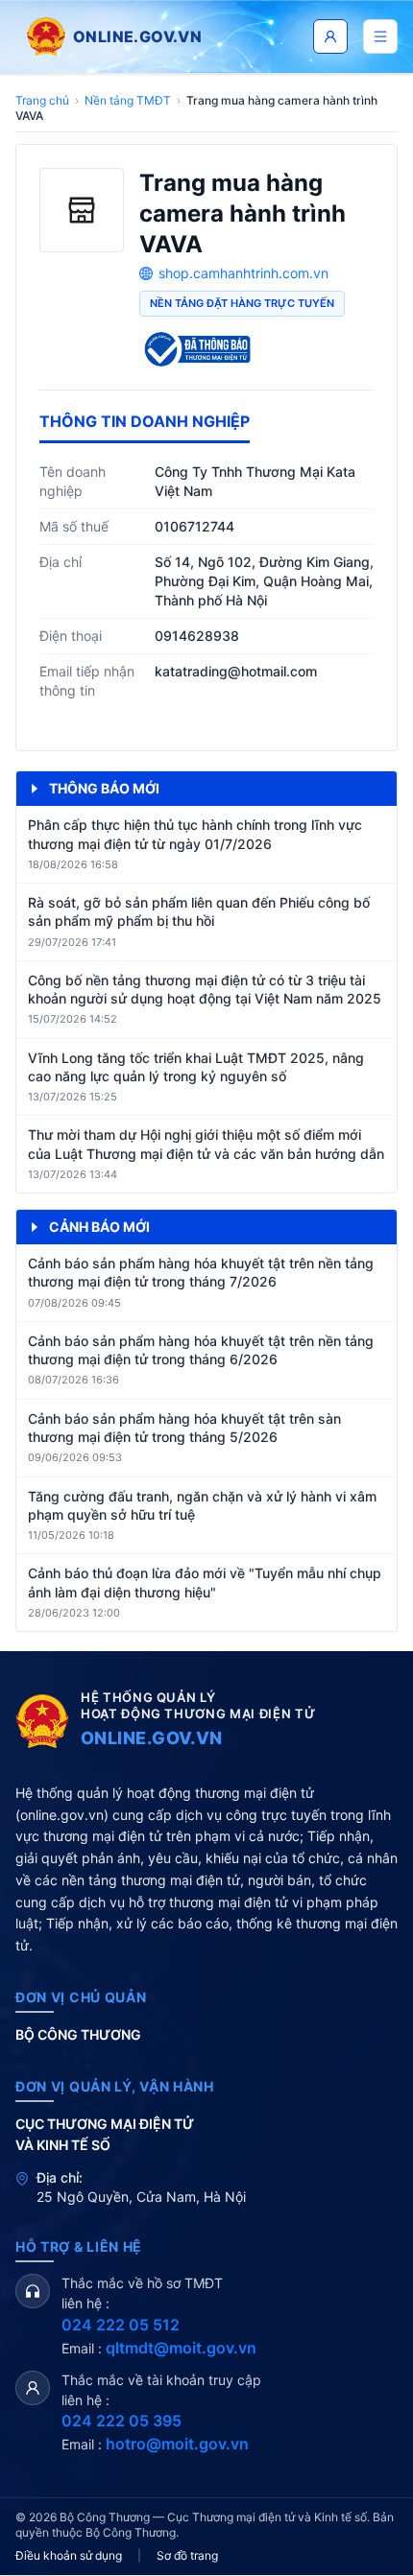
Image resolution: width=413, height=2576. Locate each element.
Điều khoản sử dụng (69, 2555)
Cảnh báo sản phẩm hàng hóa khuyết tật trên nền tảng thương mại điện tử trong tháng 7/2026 (201, 1272)
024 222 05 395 (121, 2421)
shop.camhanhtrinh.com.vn (243, 273)
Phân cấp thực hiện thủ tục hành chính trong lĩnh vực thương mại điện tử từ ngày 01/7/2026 (195, 834)
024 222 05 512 (121, 2325)
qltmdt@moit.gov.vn (181, 2348)
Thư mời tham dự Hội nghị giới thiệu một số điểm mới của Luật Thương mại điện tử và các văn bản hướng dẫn (206, 1144)
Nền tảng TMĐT (128, 100)
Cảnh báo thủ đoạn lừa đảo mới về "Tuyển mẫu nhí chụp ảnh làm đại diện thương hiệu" (205, 1582)
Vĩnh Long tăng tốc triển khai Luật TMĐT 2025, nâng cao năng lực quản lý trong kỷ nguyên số (196, 1067)
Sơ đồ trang (187, 2555)
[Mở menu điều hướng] (380, 36)
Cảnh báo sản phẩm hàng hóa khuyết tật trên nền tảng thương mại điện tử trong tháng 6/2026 (201, 1350)
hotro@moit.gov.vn (177, 2444)
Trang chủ (42, 100)
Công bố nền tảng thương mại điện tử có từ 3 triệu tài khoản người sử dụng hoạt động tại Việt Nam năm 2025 (205, 989)
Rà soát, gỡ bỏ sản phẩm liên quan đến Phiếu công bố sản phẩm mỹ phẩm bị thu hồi (199, 911)
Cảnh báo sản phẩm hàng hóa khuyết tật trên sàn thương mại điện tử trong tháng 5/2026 (184, 1428)
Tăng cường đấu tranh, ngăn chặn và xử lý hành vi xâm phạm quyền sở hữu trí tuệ (202, 1505)
